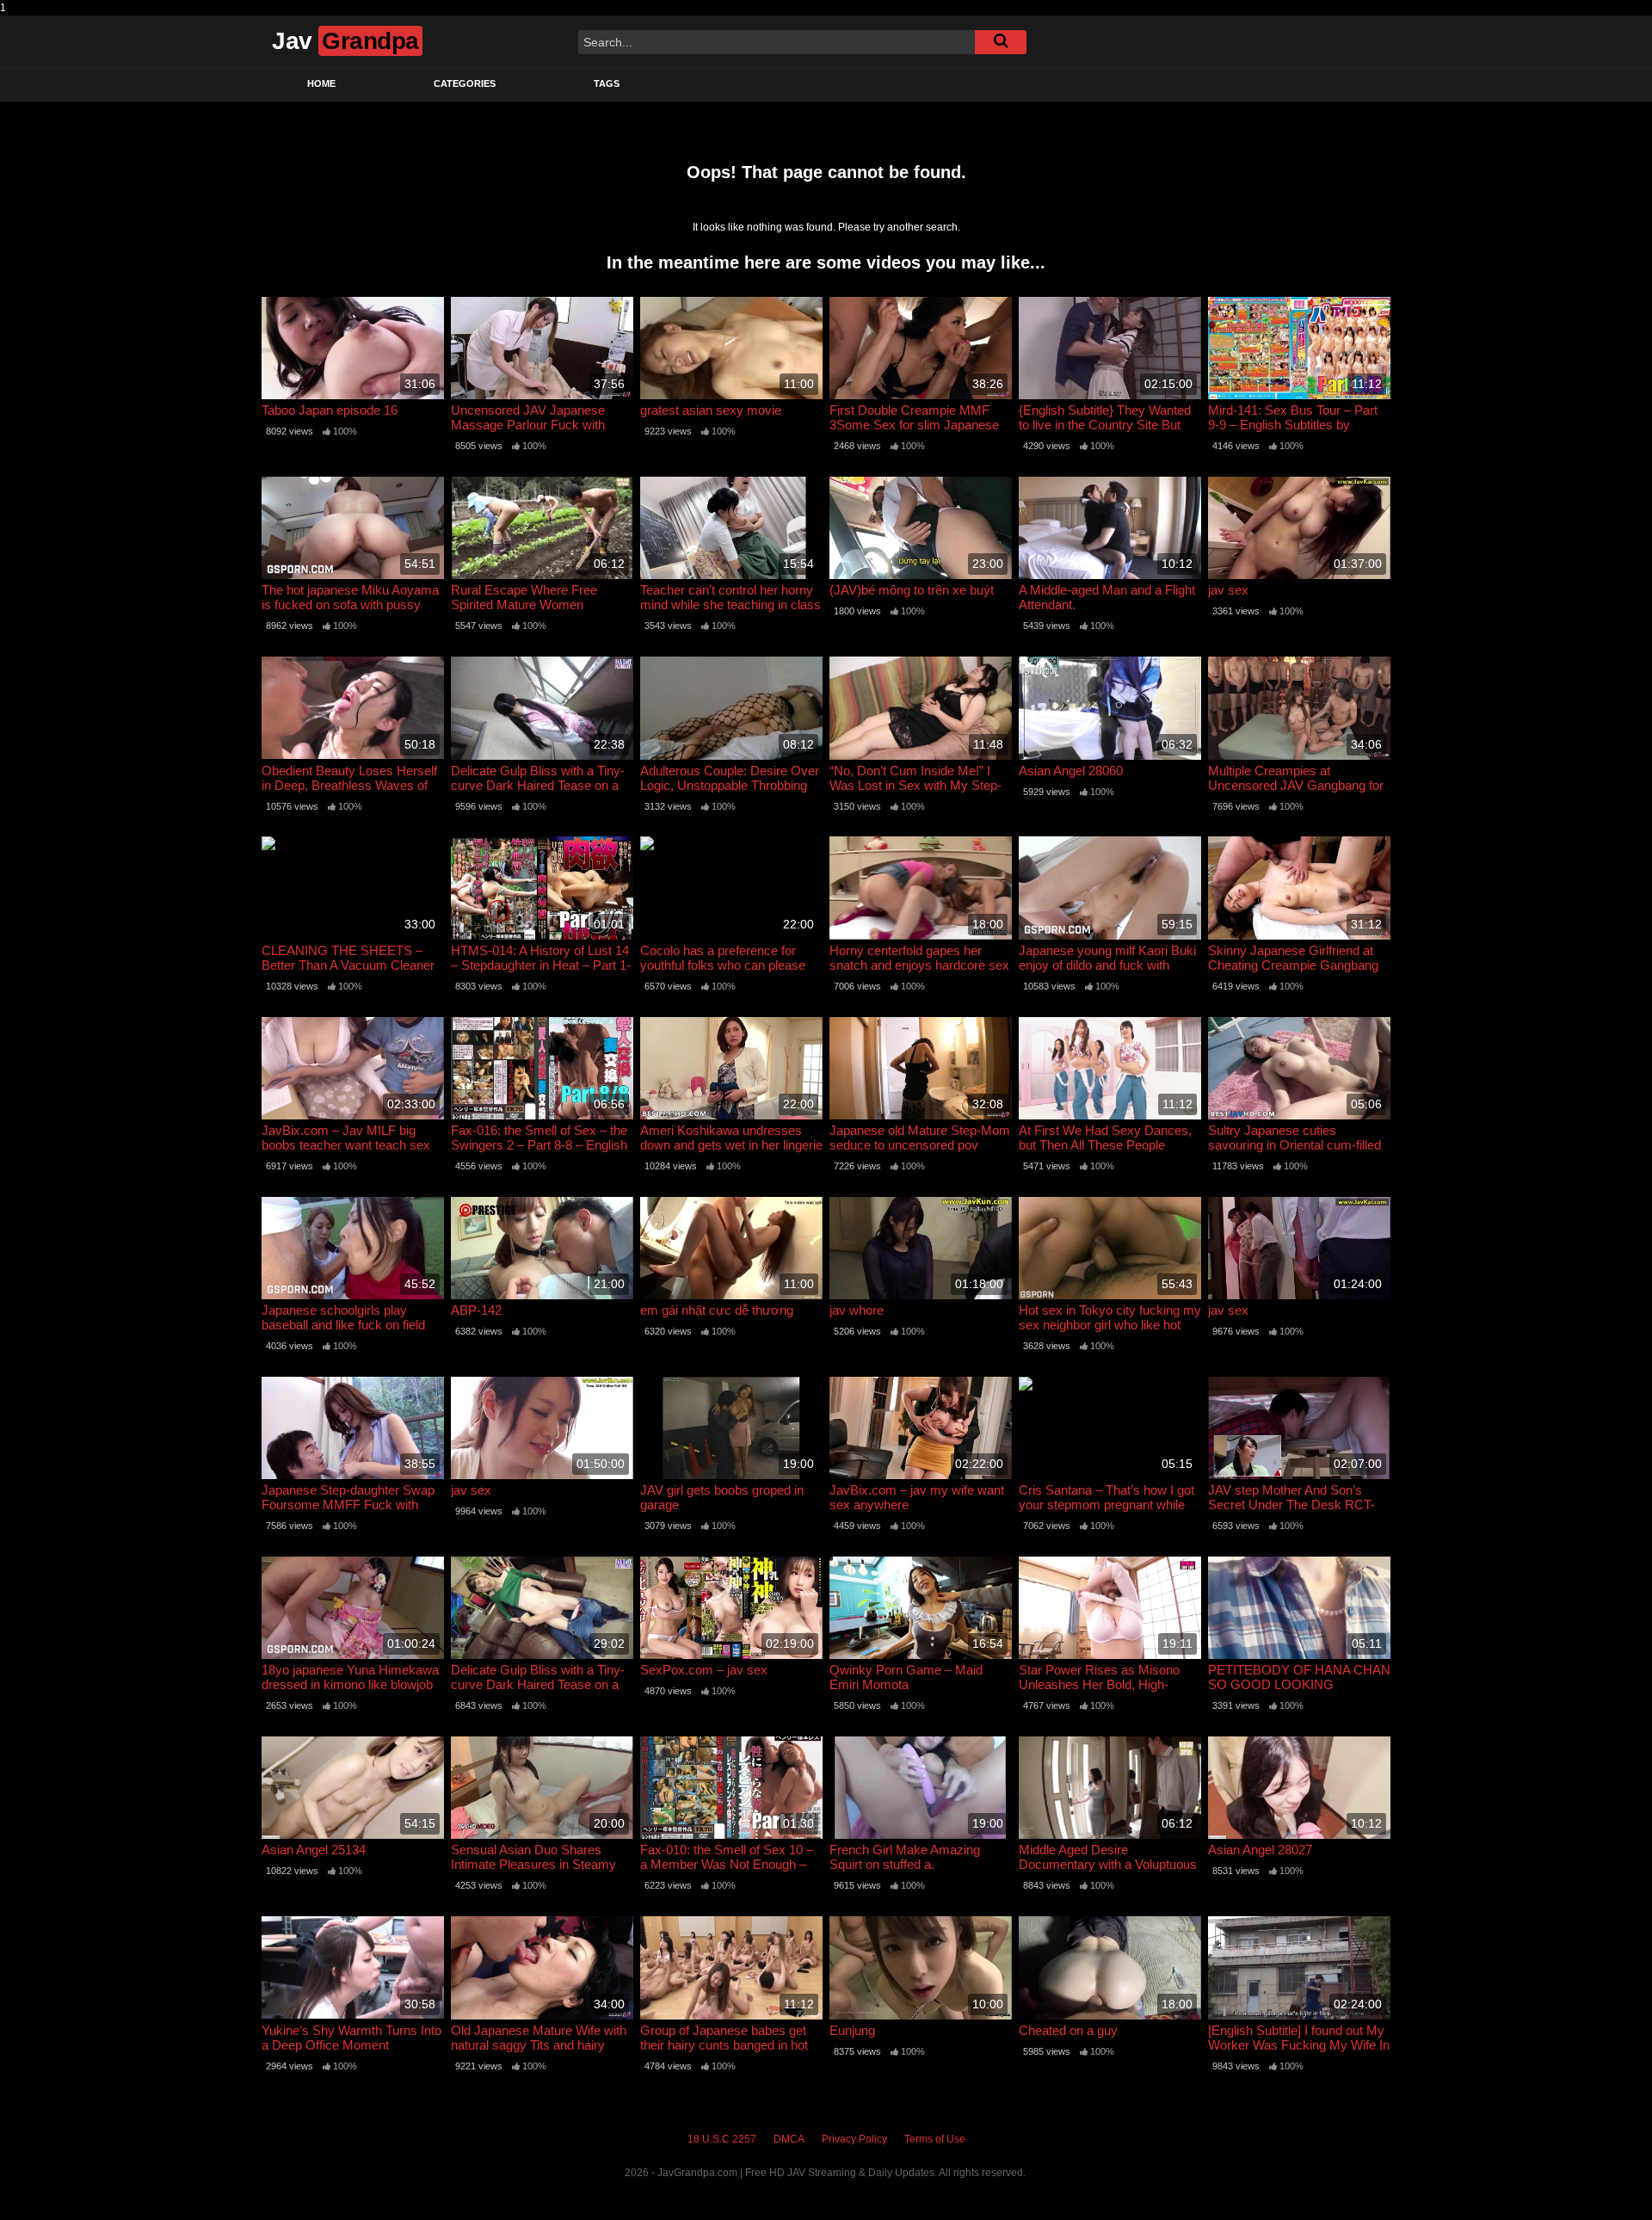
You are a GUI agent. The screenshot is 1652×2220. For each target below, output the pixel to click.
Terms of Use (935, 2139)
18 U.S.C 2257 (722, 2139)
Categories (465, 83)
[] (1001, 42)
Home (321, 83)
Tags (607, 83)
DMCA (789, 2139)
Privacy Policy (854, 2139)
